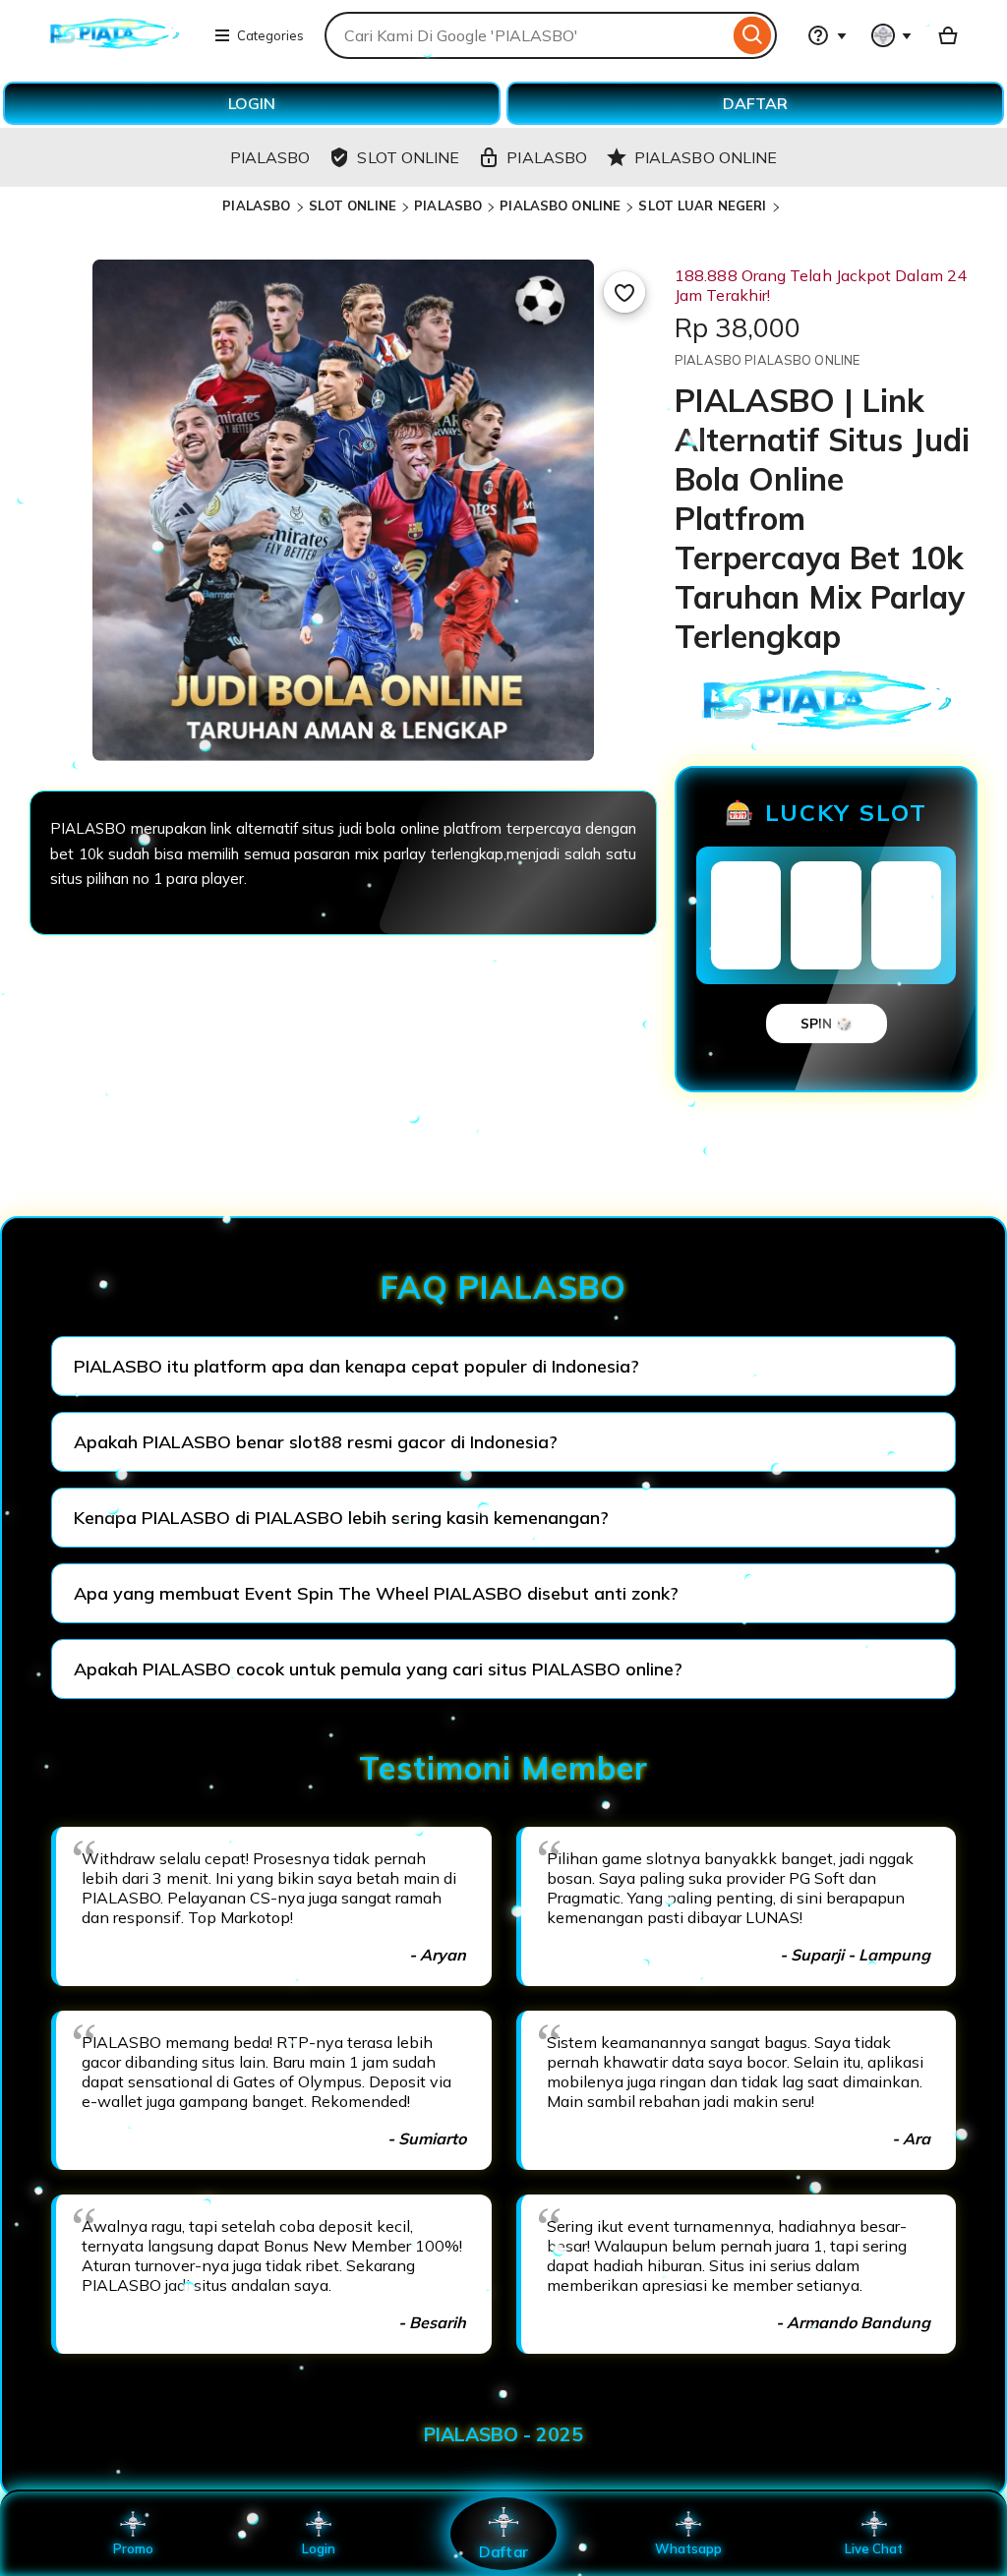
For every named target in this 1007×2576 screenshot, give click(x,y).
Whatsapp (688, 2548)
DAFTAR (755, 103)
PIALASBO (256, 205)
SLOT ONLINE (353, 205)
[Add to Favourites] (624, 292)
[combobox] (527, 35)
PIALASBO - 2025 (503, 2434)
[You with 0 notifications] (892, 35)
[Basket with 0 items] (948, 35)
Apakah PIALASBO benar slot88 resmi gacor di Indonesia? (316, 1442)
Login (319, 2548)
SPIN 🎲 (827, 1024)
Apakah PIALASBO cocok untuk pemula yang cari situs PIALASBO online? (378, 1669)
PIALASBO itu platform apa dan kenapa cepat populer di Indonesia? (356, 1366)
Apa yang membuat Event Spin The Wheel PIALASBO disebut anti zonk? (376, 1593)
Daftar (503, 2551)
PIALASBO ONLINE (560, 205)
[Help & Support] (827, 35)
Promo (133, 2548)
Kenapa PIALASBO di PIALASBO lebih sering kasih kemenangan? (341, 1518)
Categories (270, 35)
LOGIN (252, 103)
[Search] (753, 35)
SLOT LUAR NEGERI (702, 205)
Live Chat (874, 2548)
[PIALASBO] (114, 47)
